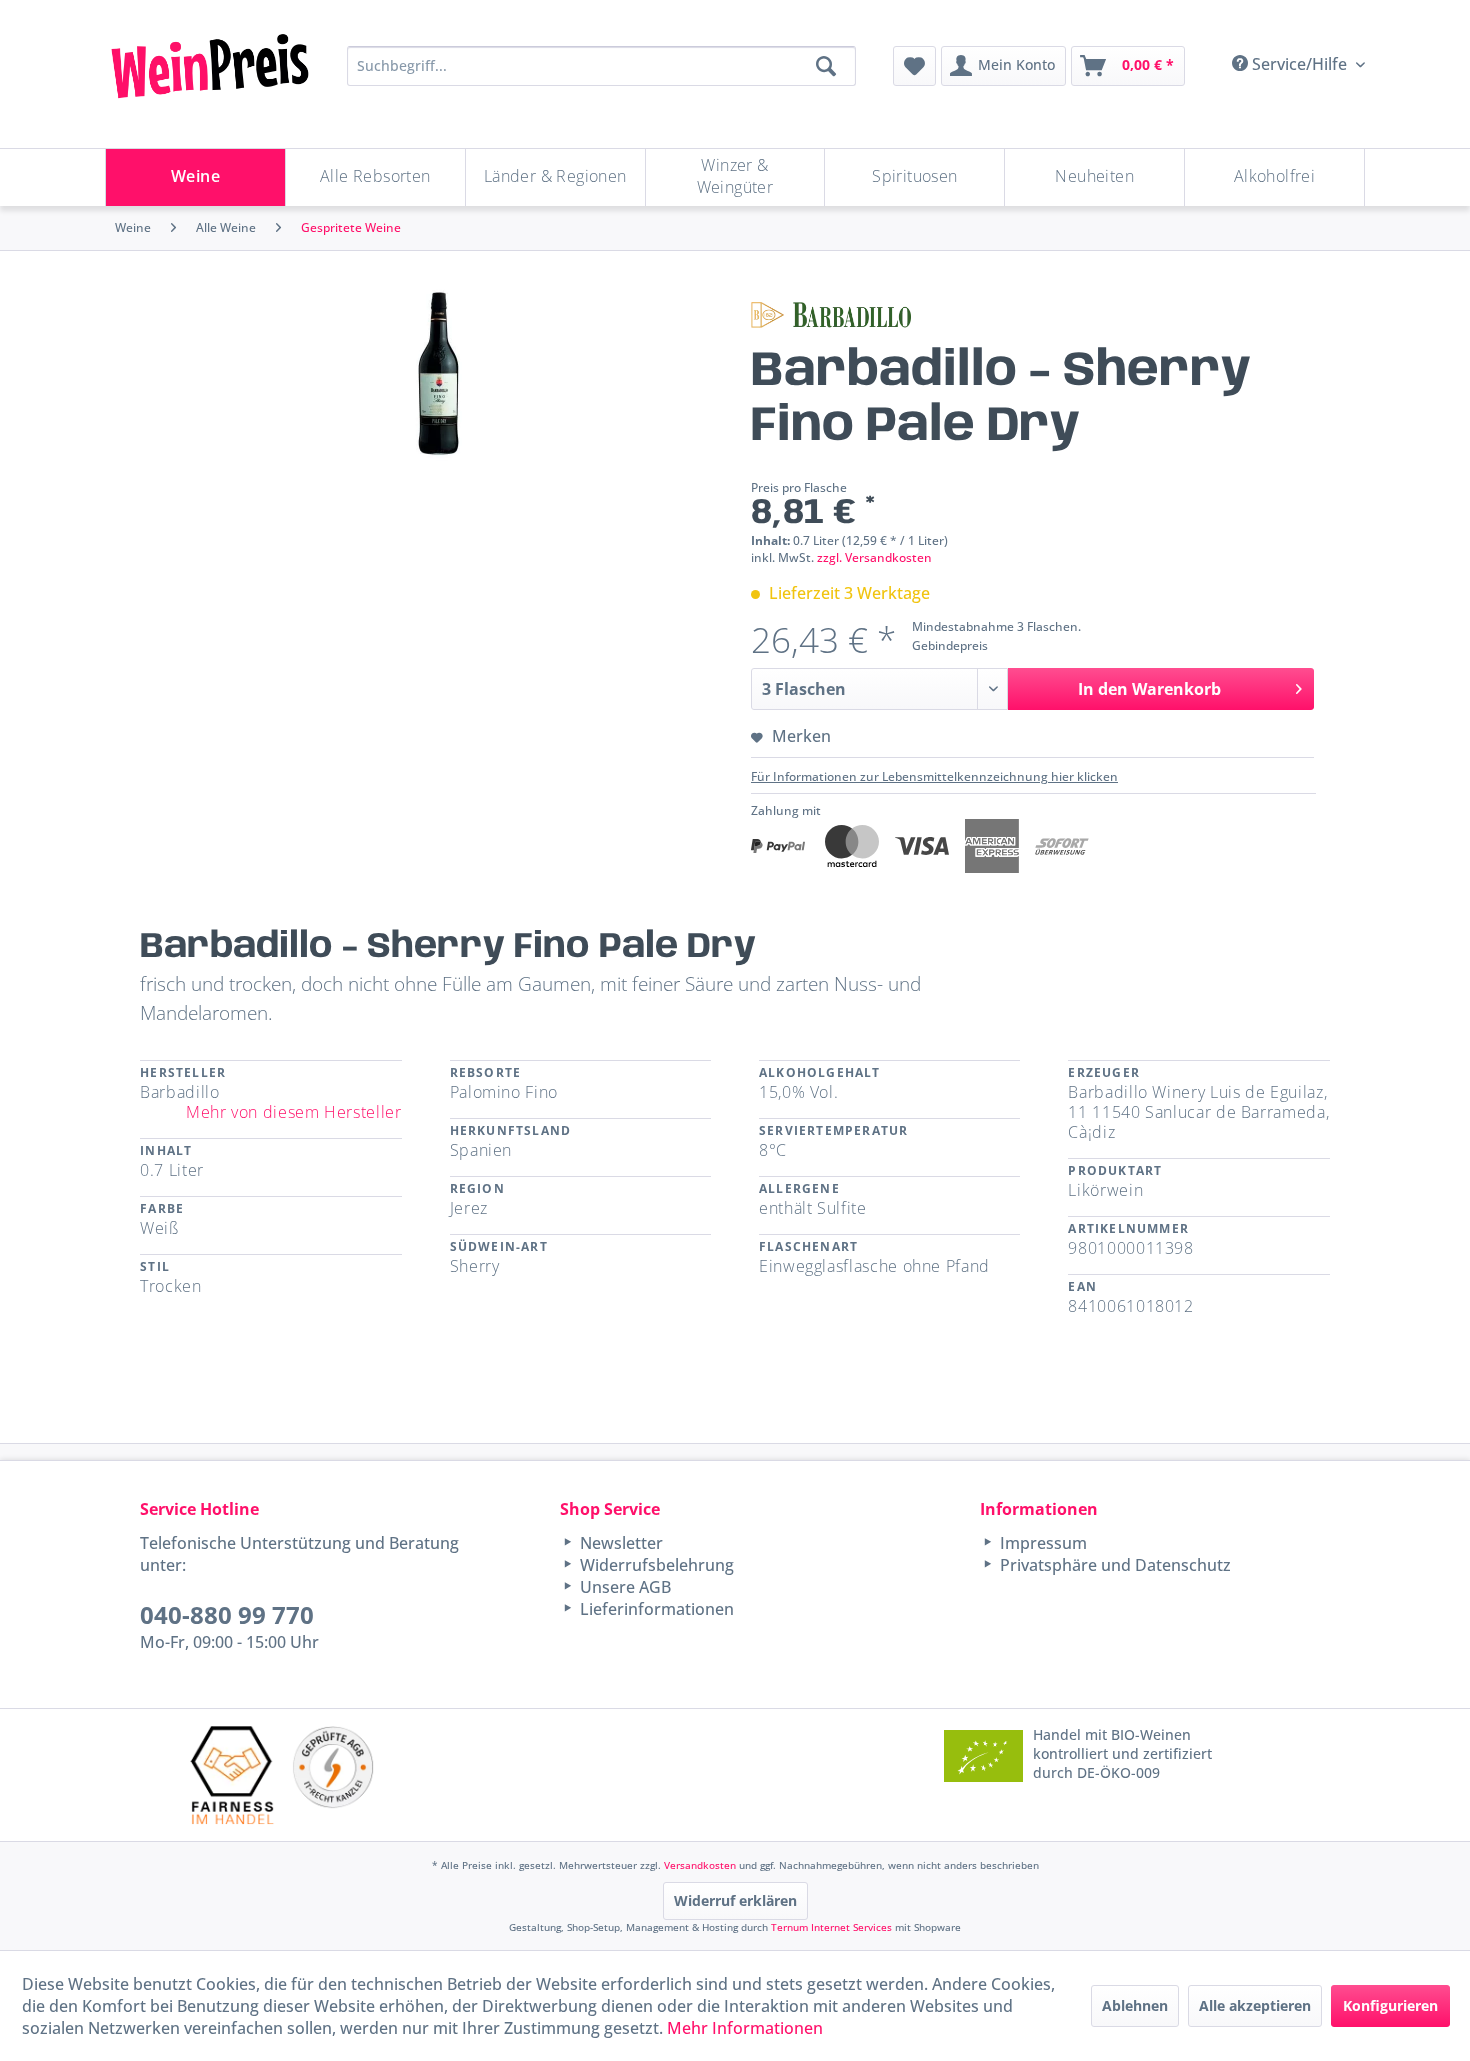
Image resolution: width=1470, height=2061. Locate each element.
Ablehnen (1135, 2005)
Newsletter (619, 1543)
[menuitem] (914, 66)
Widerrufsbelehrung (655, 1565)
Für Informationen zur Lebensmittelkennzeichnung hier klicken (934, 776)
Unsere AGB (623, 1587)
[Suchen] (826, 66)
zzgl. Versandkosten (874, 557)
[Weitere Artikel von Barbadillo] (831, 315)
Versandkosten (700, 1865)
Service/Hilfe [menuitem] (1299, 64)
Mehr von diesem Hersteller (294, 1112)
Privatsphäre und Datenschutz (1113, 1565)
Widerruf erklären (735, 1900)
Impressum (1041, 1543)
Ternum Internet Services (831, 1927)
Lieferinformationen (655, 1609)
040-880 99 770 (227, 1614)
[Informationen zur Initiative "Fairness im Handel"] (232, 1774)
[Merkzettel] (914, 66)
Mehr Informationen (745, 2028)
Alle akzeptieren (1255, 2005)
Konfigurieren (1390, 2005)
